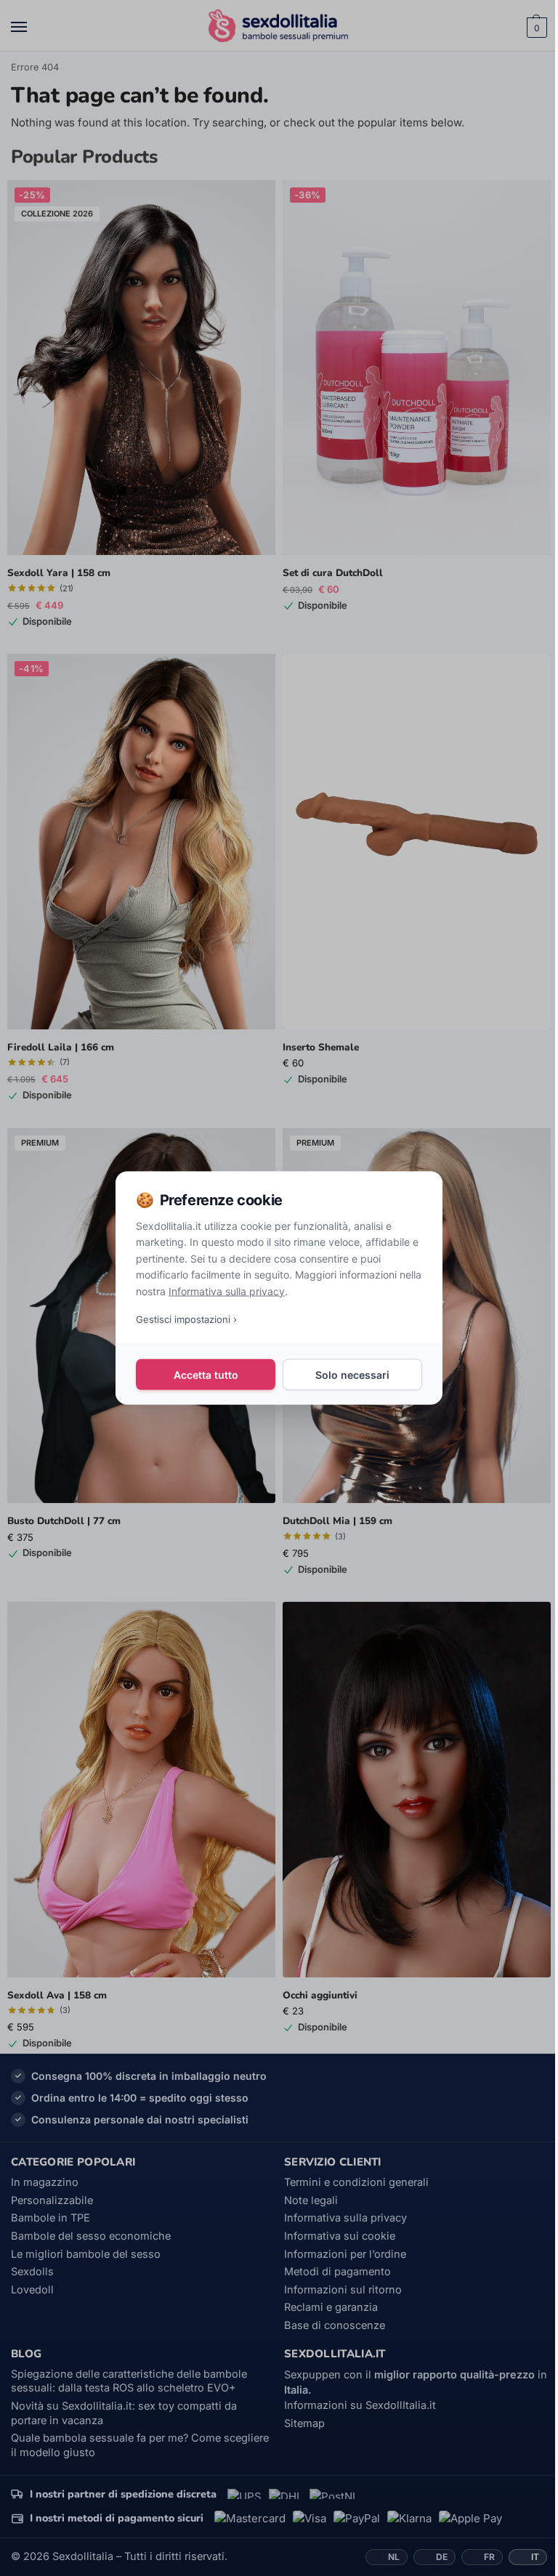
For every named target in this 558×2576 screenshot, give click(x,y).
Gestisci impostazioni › (186, 1319)
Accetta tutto (206, 1374)
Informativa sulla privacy (227, 1291)
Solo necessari (352, 1374)
